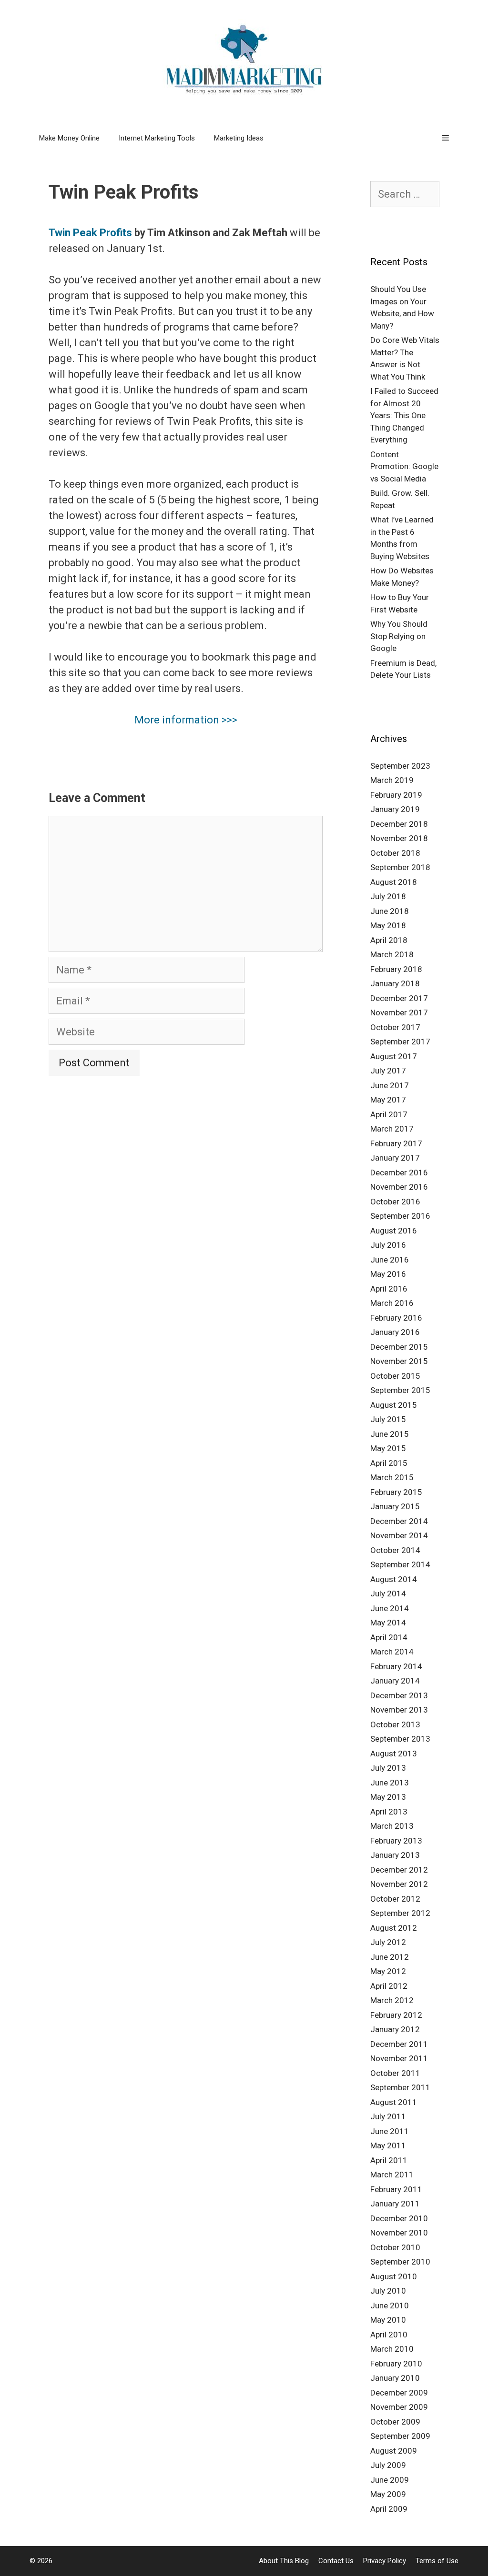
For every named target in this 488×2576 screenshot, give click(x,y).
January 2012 (395, 2029)
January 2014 (395, 1681)
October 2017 (395, 1027)
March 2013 (392, 1826)
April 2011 (389, 2160)
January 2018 (395, 983)
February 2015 (396, 1492)
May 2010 (388, 2320)
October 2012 (395, 1899)
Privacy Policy (385, 2561)
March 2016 (392, 1303)
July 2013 (388, 1768)
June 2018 (390, 911)
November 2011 (399, 2058)
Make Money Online (69, 138)
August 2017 (394, 1056)
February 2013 (396, 1841)
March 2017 (392, 1129)
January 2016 (395, 1332)
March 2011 (392, 2175)
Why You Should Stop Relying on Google (399, 636)
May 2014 (388, 1623)
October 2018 (395, 853)
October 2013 (395, 1724)
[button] (445, 138)
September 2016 (400, 1216)
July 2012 (388, 1942)
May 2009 (388, 2494)
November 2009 (399, 2407)
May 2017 (388, 1100)
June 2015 (390, 1434)
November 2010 (399, 2233)
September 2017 (400, 1042)
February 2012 (396, 2015)
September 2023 (400, 766)
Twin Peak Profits (90, 233)
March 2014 (392, 1652)
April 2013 (389, 1812)
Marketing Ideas (239, 138)
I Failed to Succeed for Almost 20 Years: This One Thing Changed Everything (404, 415)
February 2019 (396, 795)
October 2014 (395, 1550)
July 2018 (388, 896)
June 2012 (390, 1957)
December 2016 (399, 1173)
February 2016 (396, 1318)
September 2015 (400, 1390)
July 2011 (388, 2116)
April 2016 (389, 1289)
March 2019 (392, 780)
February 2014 (396, 1666)
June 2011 (390, 2131)
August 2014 (394, 1579)
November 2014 (399, 1535)
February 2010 (396, 2364)
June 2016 (390, 1260)
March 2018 (392, 954)
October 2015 (395, 1376)
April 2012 (389, 1986)
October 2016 (395, 1202)
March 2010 (392, 2349)
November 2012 (399, 1884)
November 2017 (399, 1012)
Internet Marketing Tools (157, 138)
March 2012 (392, 2000)
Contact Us (336, 2561)
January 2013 (395, 1855)
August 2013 (394, 1754)
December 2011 (399, 2044)
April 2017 (389, 1114)
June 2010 (390, 2305)
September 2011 (400, 2087)
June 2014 (390, 1608)
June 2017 (390, 1085)
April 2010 (389, 2335)
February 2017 (396, 1143)
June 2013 (390, 1783)
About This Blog (284, 2561)
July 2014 (388, 1594)
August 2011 (394, 2102)
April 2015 (389, 1463)
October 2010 (395, 2247)
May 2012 (388, 1971)
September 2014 (400, 1564)
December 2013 (399, 1695)
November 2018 (399, 838)
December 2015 (399, 1347)
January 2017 (395, 1158)
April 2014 (389, 1637)
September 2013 (400, 1739)
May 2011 (388, 2145)
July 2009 (388, 2465)
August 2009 (394, 2451)
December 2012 (399, 1870)
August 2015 (394, 1405)
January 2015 (395, 1506)
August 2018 (394, 882)
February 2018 (396, 969)
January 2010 (395, 2378)
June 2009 (390, 2480)
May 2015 (388, 1448)
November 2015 (399, 1361)
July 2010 (388, 2291)
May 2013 (388, 1797)
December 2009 (399, 2393)
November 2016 (399, 1187)
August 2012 (394, 1928)
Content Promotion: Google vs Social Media (404, 466)
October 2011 (395, 2073)
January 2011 (395, 2204)
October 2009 (395, 2422)
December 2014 (399, 1521)
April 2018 (389, 940)
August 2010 (394, 2276)
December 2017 (399, 998)
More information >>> (186, 720)
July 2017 (388, 1071)
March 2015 (392, 1477)
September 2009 (400, 2436)
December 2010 (399, 2218)
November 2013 (399, 1710)
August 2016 (394, 1231)
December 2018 (399, 824)
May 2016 (388, 1274)
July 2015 (388, 1419)
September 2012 (400, 1913)
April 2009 (389, 2509)
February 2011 (396, 2189)
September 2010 (400, 2262)
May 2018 (388, 925)
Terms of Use (437, 2561)
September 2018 (400, 867)
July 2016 (388, 1245)
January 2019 (395, 809)
